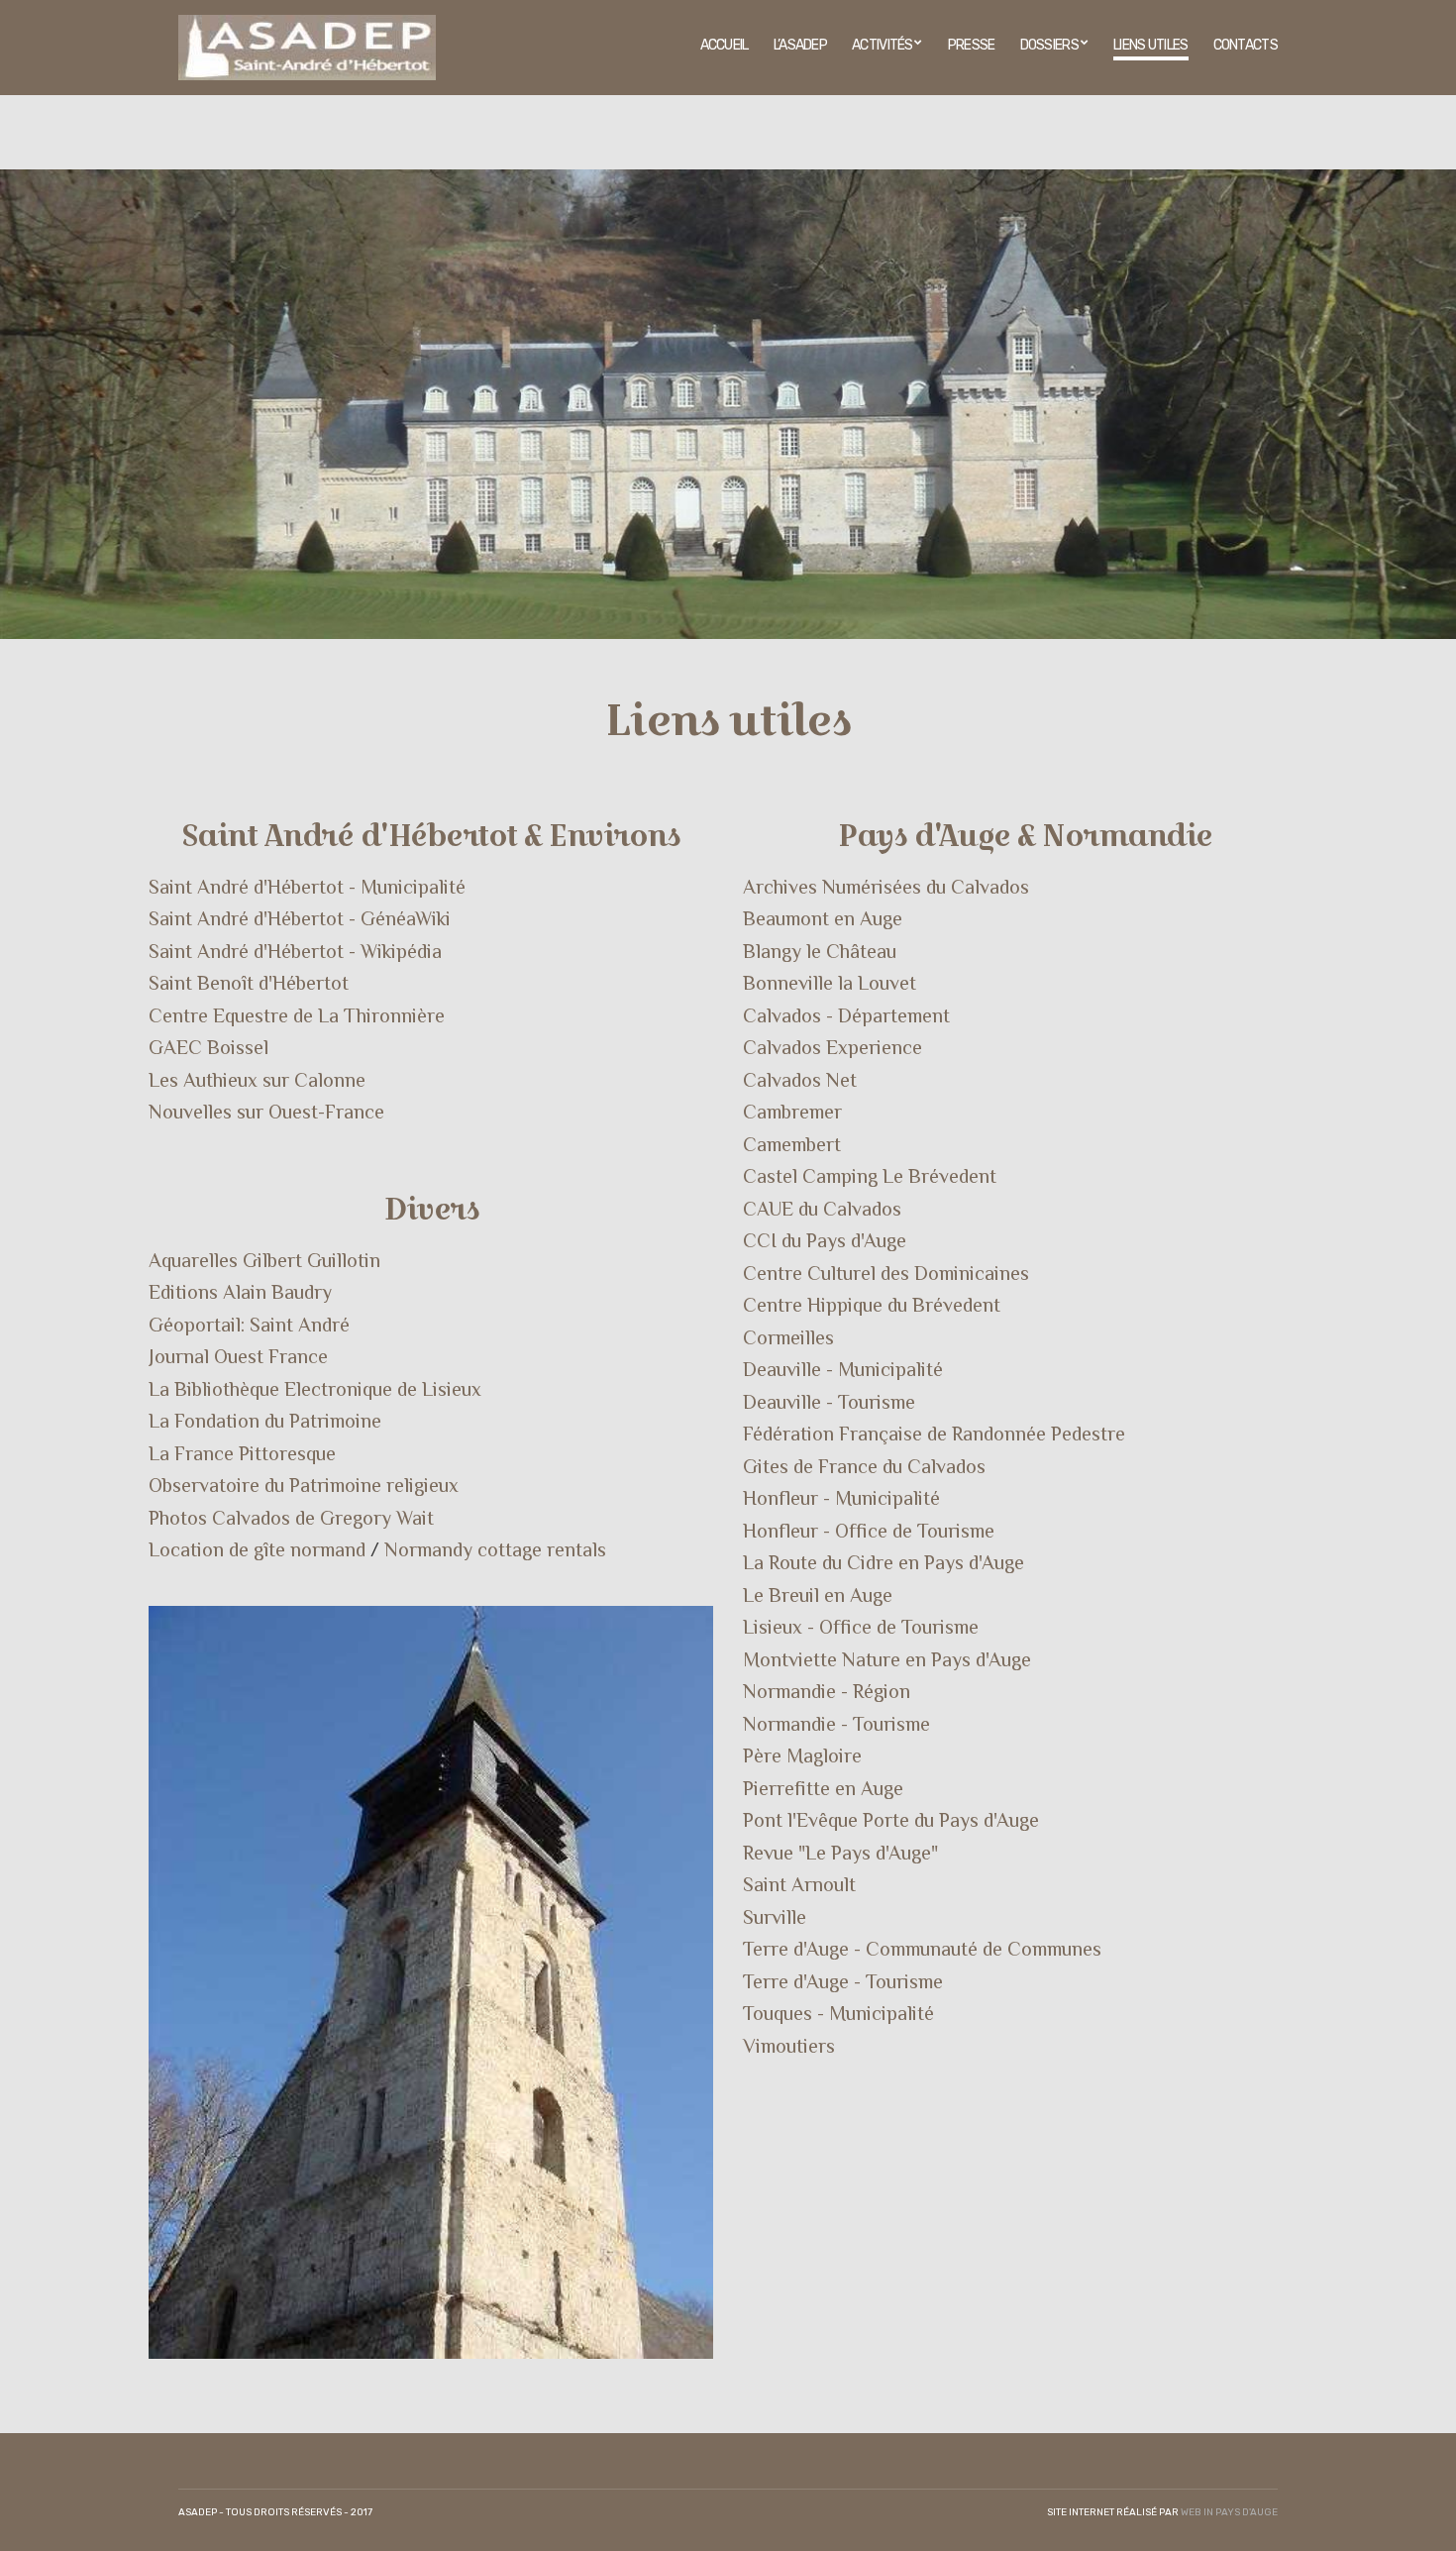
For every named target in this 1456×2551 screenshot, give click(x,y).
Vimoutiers (789, 2045)
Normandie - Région (827, 1690)
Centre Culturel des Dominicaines (886, 1272)
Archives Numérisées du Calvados (886, 886)
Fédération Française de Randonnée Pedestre (934, 1433)
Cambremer (792, 1111)
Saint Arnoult (799, 1883)
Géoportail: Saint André (249, 1324)
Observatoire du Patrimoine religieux (304, 1484)
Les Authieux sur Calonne (257, 1079)
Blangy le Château (820, 950)
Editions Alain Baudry (240, 1291)
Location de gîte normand (257, 1548)
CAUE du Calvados (822, 1208)
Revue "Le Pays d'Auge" (840, 1852)
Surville (775, 1916)
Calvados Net (800, 1079)
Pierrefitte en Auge (823, 1787)
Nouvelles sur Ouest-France (266, 1111)
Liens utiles (1151, 45)
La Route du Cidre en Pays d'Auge (884, 1561)
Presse (972, 45)
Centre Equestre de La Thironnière (297, 1014)
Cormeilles (788, 1336)
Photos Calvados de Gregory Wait (291, 1517)
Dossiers (1049, 45)
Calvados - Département (846, 1014)
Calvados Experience (832, 1046)
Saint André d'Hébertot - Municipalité (307, 886)
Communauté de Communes (984, 1948)
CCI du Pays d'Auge (825, 1239)
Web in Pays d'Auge (1229, 2511)
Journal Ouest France (238, 1355)
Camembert (792, 1143)
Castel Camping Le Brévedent (870, 1175)
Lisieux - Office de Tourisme (861, 1626)
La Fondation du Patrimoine (265, 1420)
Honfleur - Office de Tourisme (869, 1530)
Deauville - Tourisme (829, 1401)
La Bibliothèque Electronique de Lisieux (315, 1388)
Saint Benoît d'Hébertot (249, 982)
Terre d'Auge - (804, 1948)
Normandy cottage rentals (495, 1548)
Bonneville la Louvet (830, 982)
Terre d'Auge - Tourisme (843, 1980)
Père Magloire (802, 1754)
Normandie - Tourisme (836, 1723)
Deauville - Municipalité (843, 1368)
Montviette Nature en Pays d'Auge (887, 1658)
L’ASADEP (800, 45)
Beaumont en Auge (823, 917)
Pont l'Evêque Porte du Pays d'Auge (891, 1819)
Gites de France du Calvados (864, 1465)
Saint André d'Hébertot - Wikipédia (295, 950)
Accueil (725, 45)
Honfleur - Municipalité (841, 1497)
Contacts (1246, 45)
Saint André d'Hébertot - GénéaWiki (300, 917)
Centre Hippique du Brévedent (872, 1304)
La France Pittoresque (242, 1452)
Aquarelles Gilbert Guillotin (264, 1259)
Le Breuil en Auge (818, 1594)
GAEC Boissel (208, 1046)
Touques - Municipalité (838, 2012)
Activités (883, 45)
